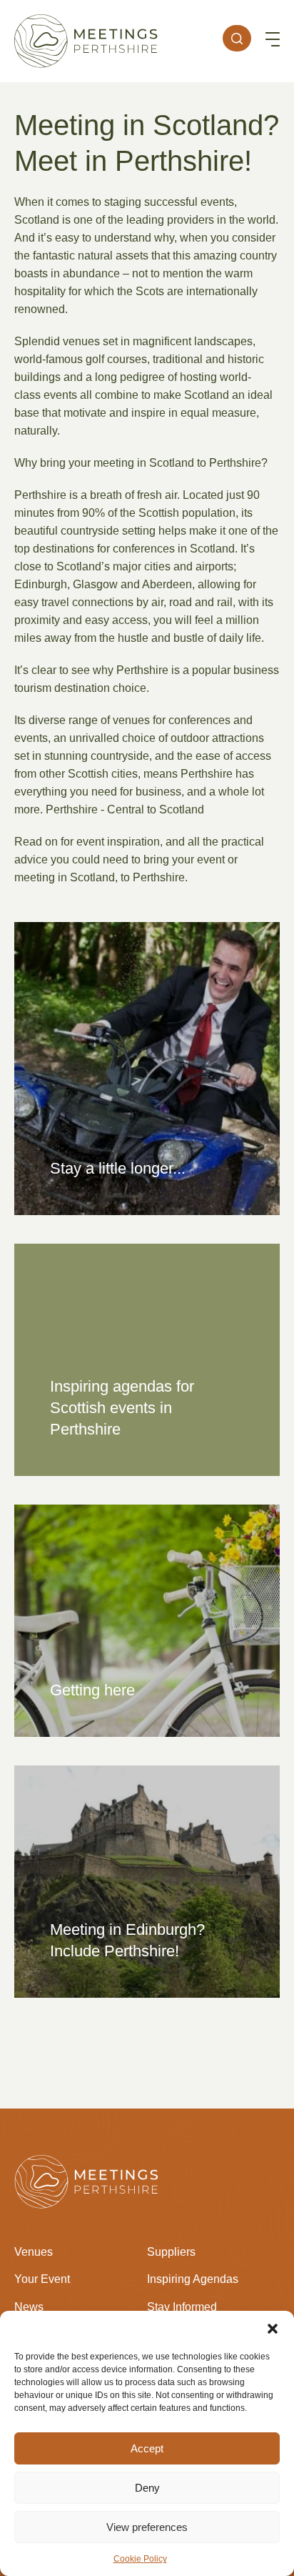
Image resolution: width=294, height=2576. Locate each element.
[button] (273, 2329)
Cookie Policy (140, 2559)
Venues (34, 2252)
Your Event (42, 2279)
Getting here (92, 1690)
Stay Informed (182, 2307)
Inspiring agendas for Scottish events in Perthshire (122, 1408)
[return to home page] (86, 41)
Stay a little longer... (118, 1168)
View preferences (147, 2527)
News (29, 2307)
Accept (147, 2448)
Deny (147, 2488)
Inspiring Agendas (193, 2279)
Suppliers (171, 2252)
